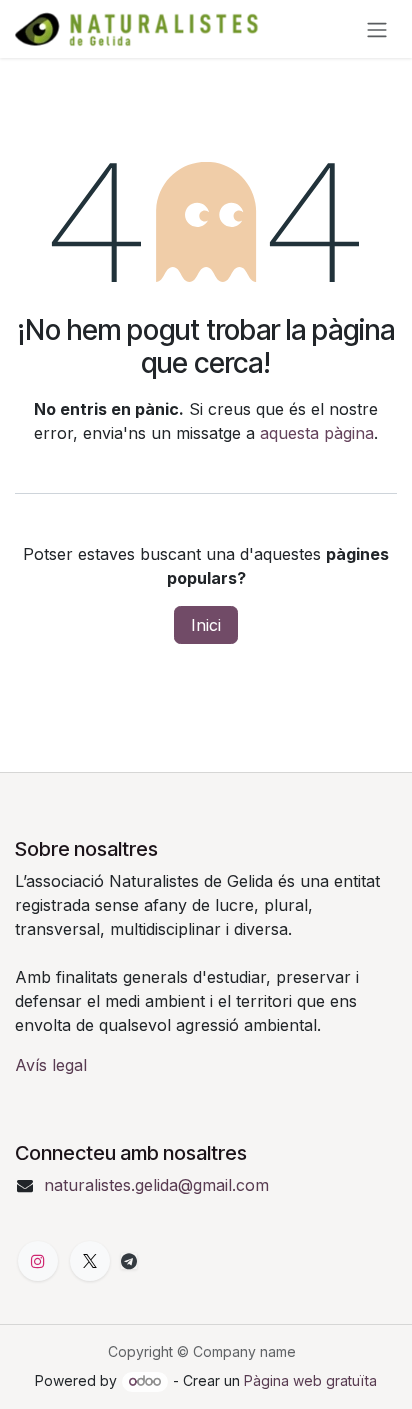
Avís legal (51, 1065)
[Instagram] (38, 1261)
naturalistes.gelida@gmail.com (156, 1185)
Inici (206, 625)
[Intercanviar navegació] (377, 29)
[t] (129, 1261)
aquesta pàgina (317, 433)
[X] (90, 1261)
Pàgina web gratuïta (310, 1380)
